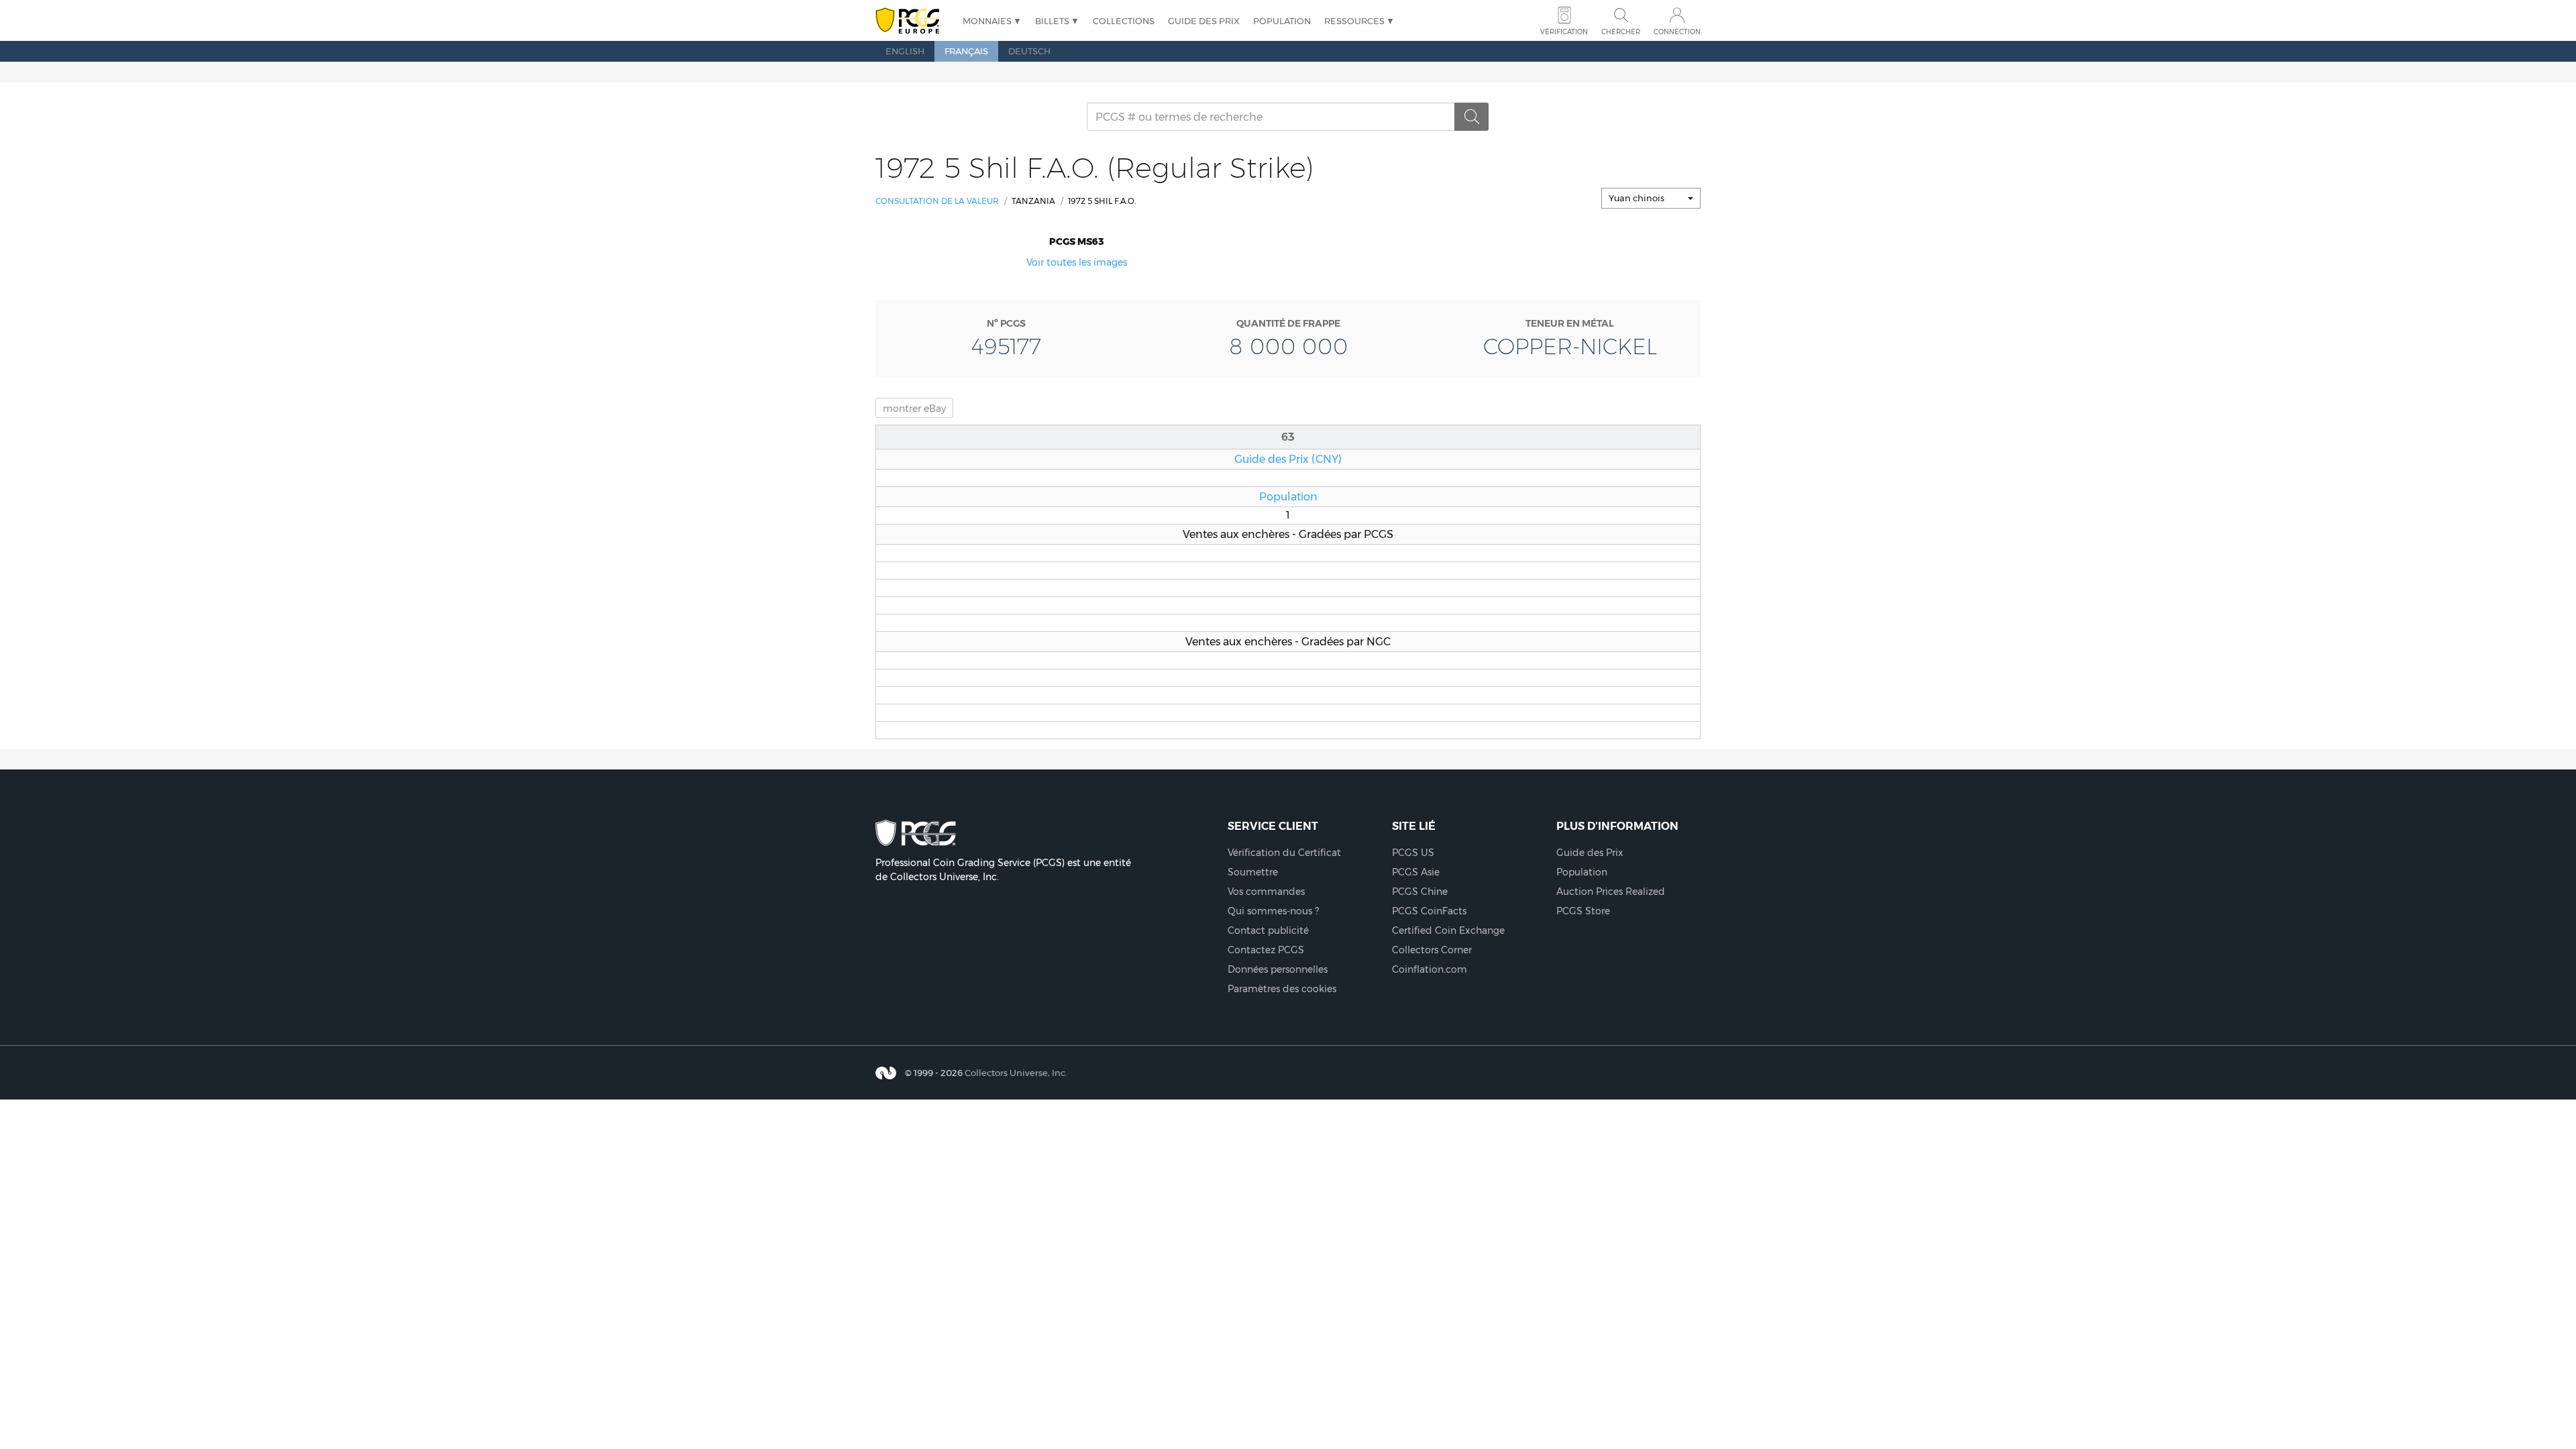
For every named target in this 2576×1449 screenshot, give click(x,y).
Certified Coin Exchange (1448, 930)
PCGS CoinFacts (1429, 911)
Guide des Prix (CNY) (1288, 459)
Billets (1052, 21)
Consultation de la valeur (937, 201)
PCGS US (1413, 853)
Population (1282, 21)
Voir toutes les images (1077, 262)
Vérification (1564, 32)
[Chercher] (1472, 117)
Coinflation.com (1430, 969)
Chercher (1621, 32)
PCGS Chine (1420, 892)
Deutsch (1029, 51)
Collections (1124, 21)
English (905, 51)
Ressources (1354, 21)
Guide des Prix (1204, 21)
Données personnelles (1278, 969)
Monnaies (987, 21)
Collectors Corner (1432, 950)
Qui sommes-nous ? (1273, 911)
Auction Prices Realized (1611, 892)
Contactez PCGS (1266, 950)
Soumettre (1253, 872)
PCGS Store (1583, 911)
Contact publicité (1268, 930)
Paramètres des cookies (1282, 989)
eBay (914, 409)
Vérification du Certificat (1284, 853)
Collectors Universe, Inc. (1016, 1073)
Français (966, 51)
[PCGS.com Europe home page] (912, 21)
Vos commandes (1266, 892)
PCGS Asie (1416, 872)
